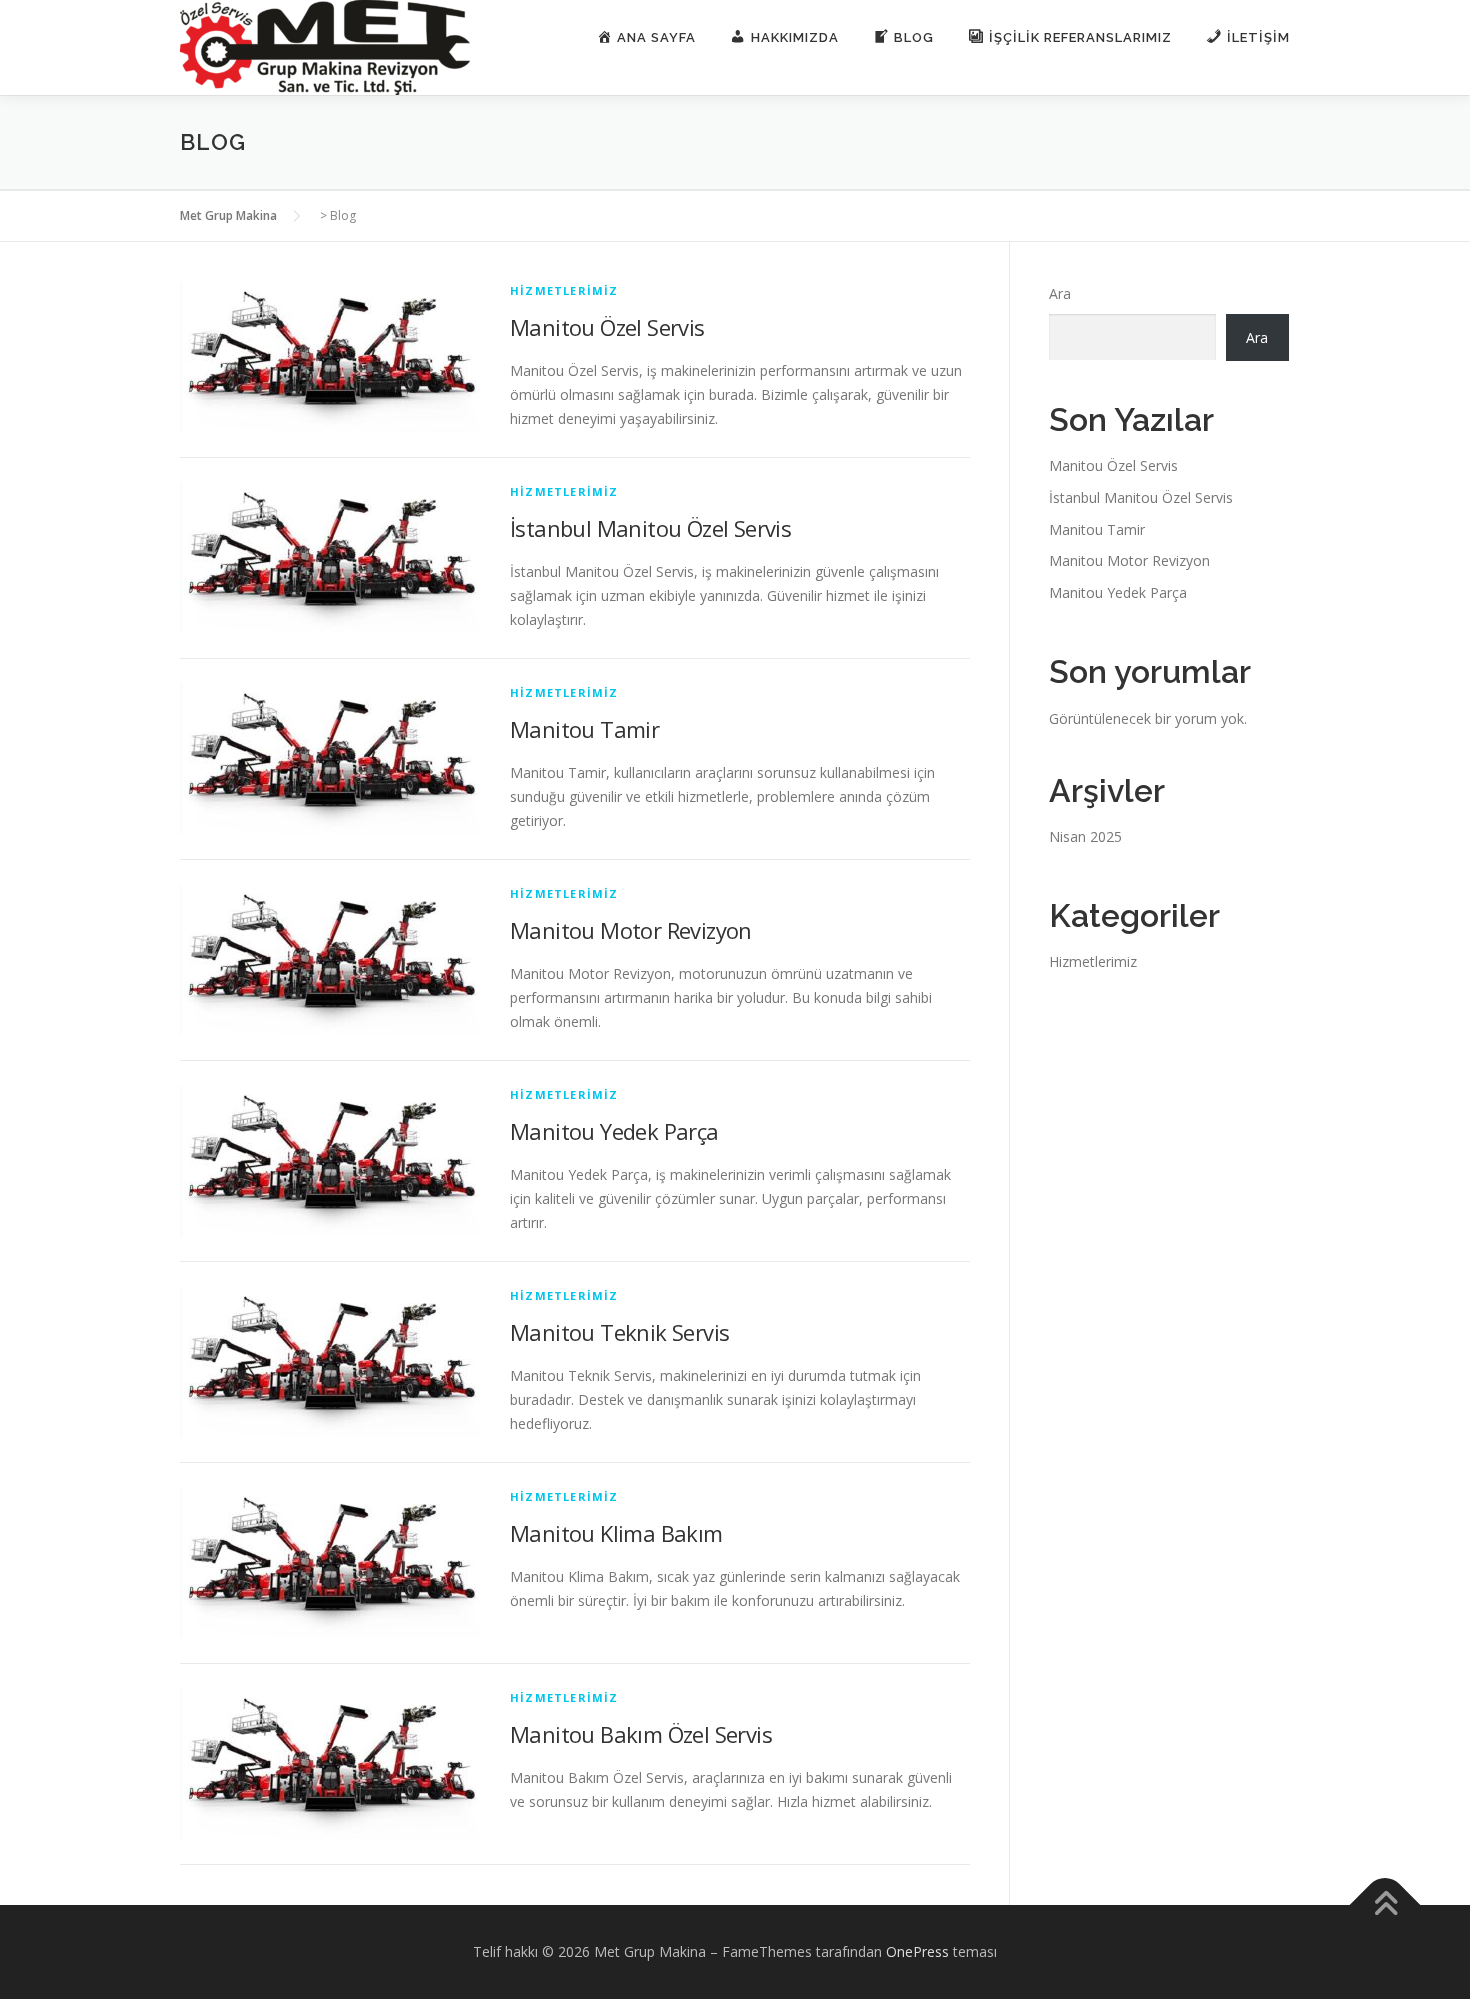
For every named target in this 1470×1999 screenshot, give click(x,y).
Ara (1060, 293)
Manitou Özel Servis (607, 327)
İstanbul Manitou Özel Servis (650, 528)
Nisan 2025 (1085, 836)
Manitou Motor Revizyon (631, 930)
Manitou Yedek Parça (614, 1131)
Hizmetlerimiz (564, 290)
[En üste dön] (1385, 1905)
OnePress (917, 1951)
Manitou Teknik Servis (619, 1332)
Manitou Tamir (584, 729)
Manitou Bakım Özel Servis (641, 1734)
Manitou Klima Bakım (616, 1533)
